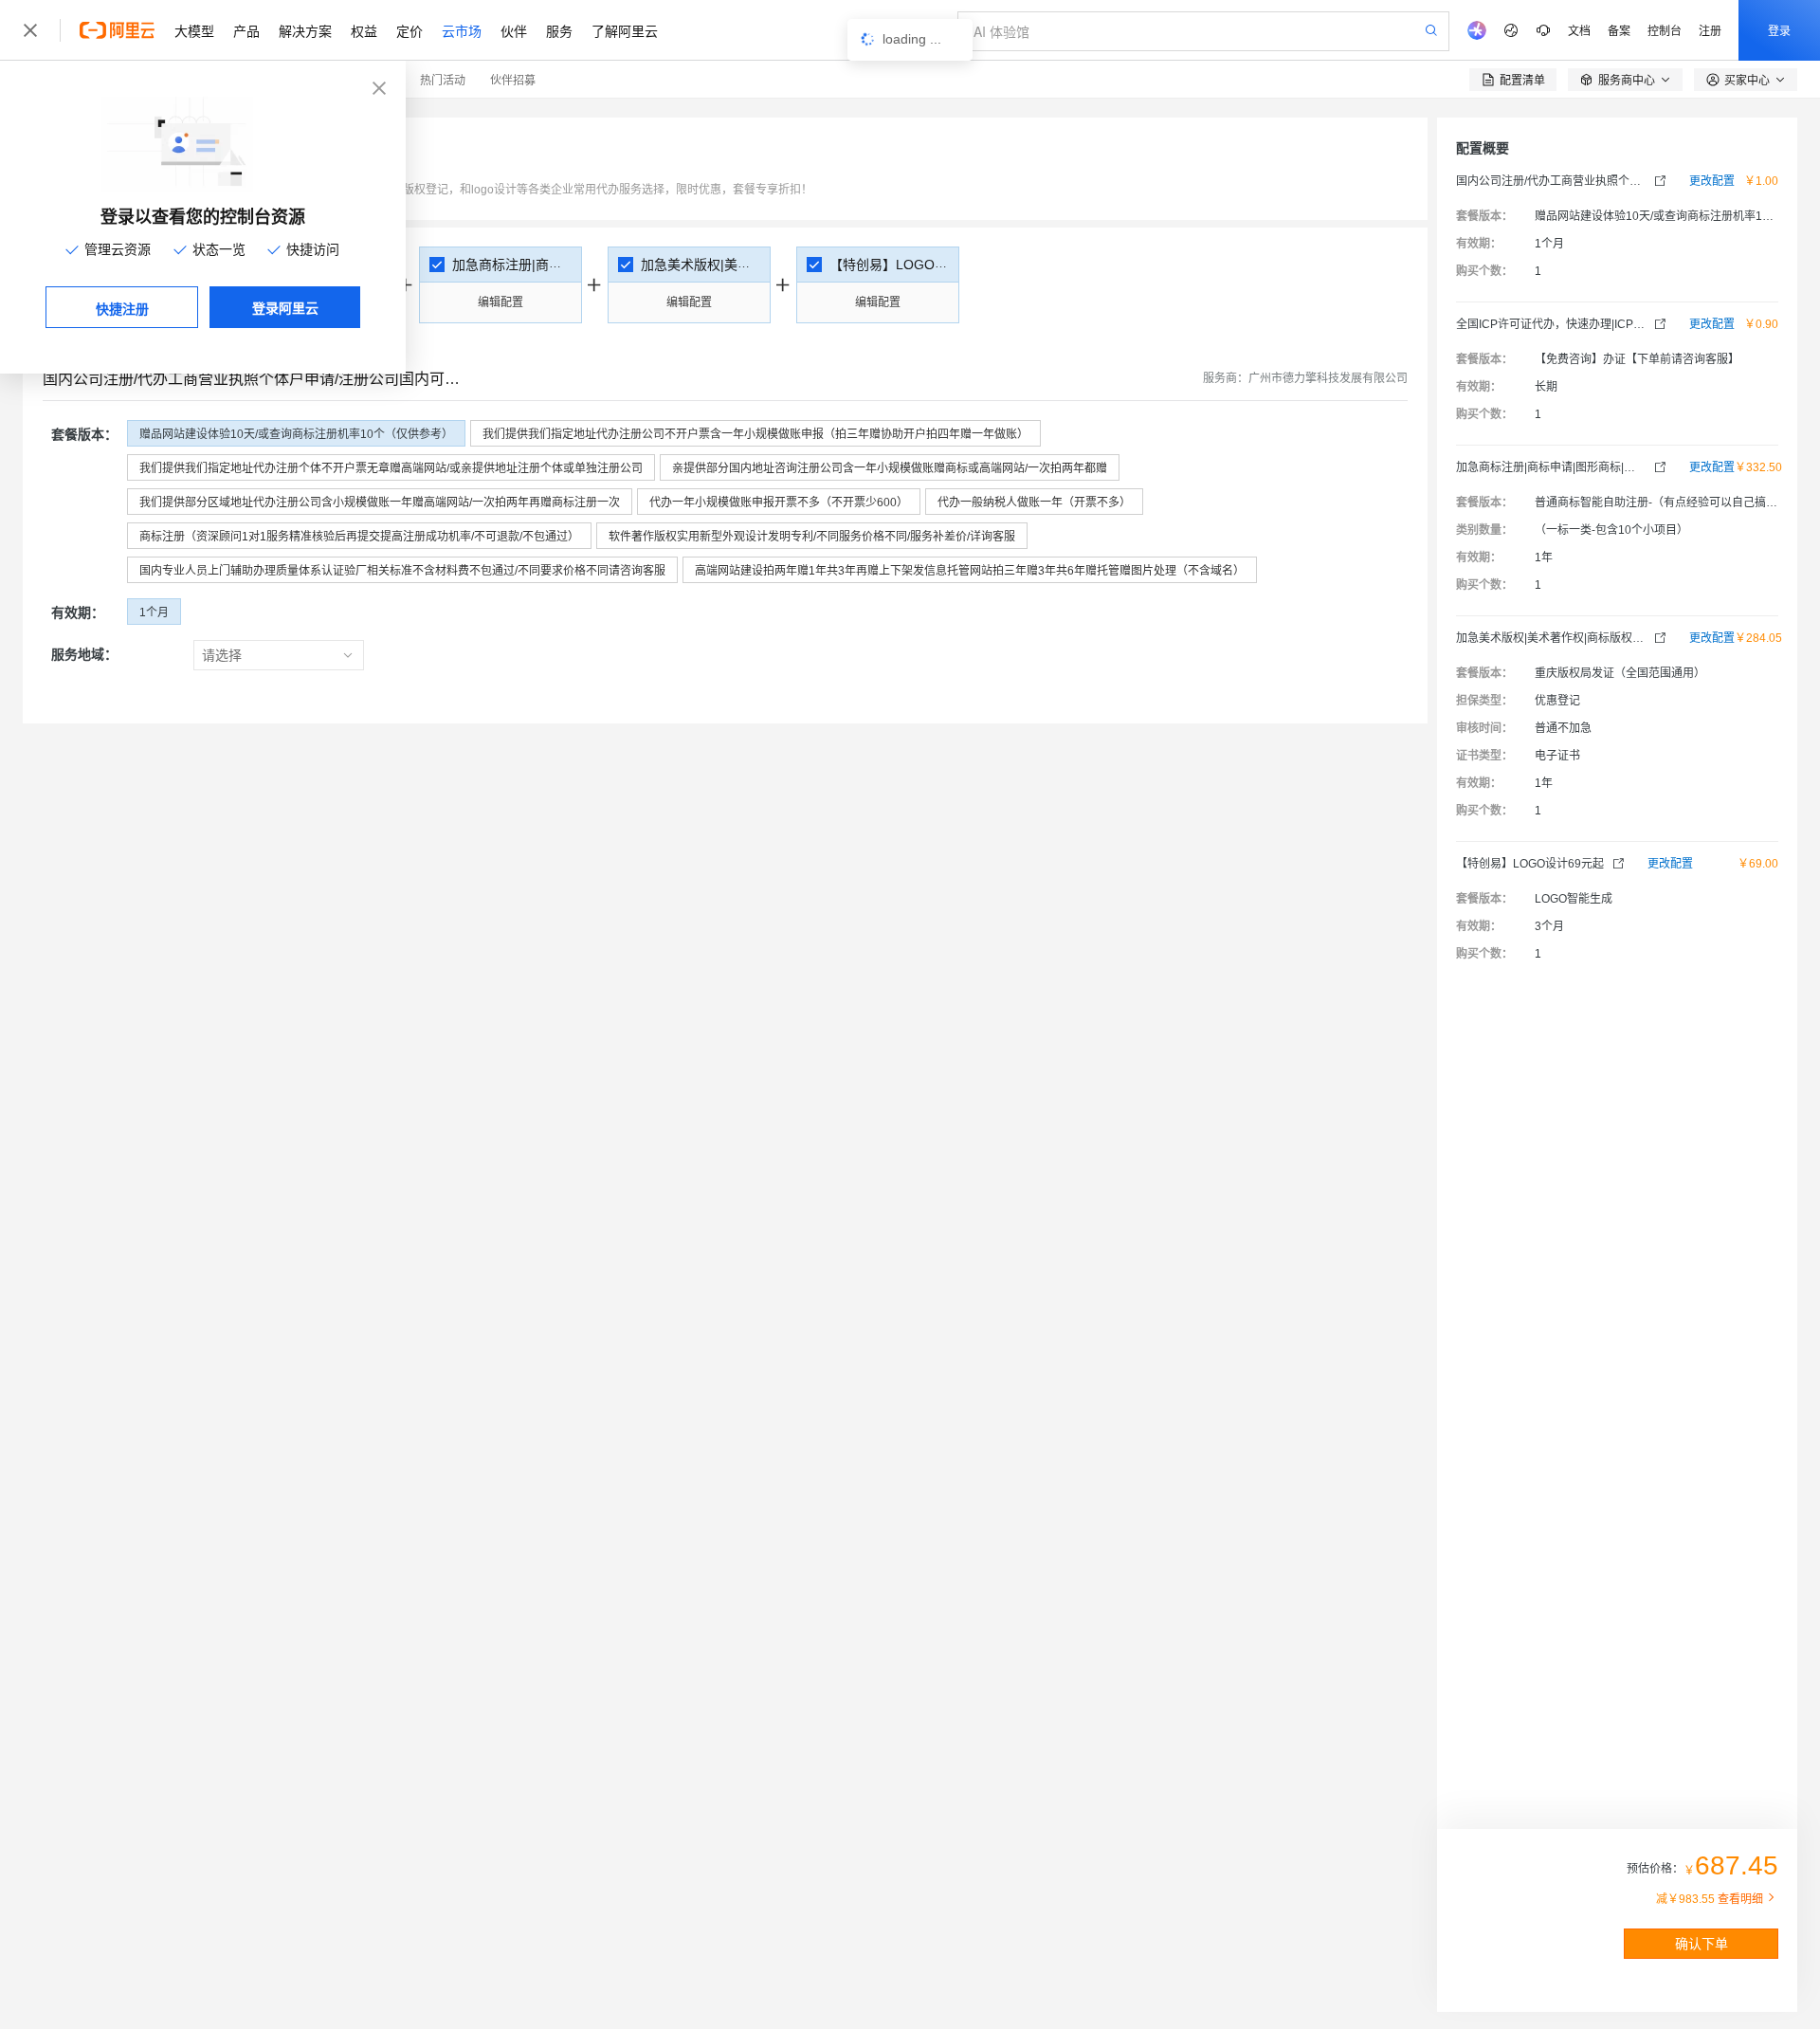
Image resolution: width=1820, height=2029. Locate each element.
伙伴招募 (513, 79)
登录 (1779, 30)
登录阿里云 (285, 307)
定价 (409, 30)
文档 (1579, 30)
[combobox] (267, 655)
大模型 (194, 30)
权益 (364, 30)
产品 (246, 30)
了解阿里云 (625, 30)
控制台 (1665, 30)
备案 (1619, 30)
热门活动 (443, 79)
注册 (1710, 30)
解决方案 (305, 30)
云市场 (462, 30)
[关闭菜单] (30, 30)
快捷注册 (122, 308)
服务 (559, 30)
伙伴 (514, 30)
